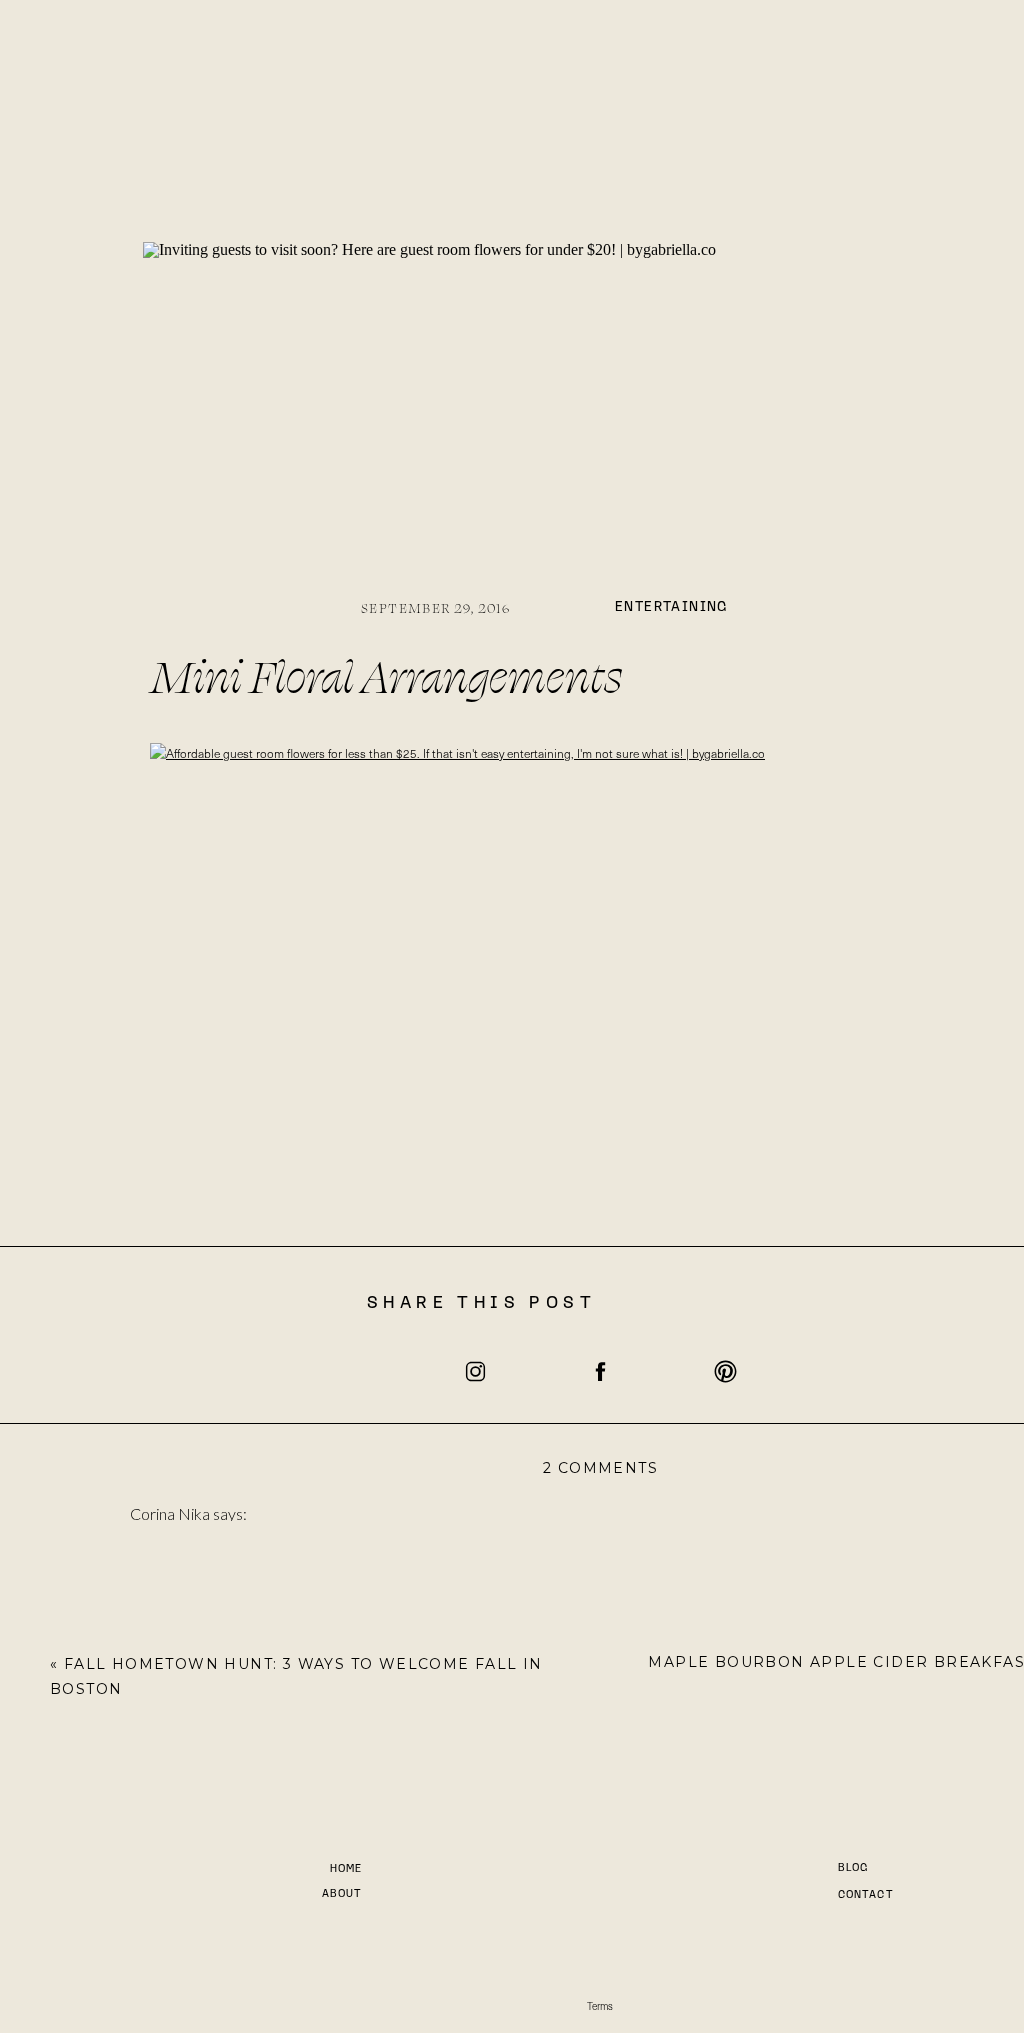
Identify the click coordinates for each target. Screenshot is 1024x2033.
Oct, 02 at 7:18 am (223, 1693)
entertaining (671, 607)
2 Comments (600, 1468)
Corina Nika (170, 1513)
